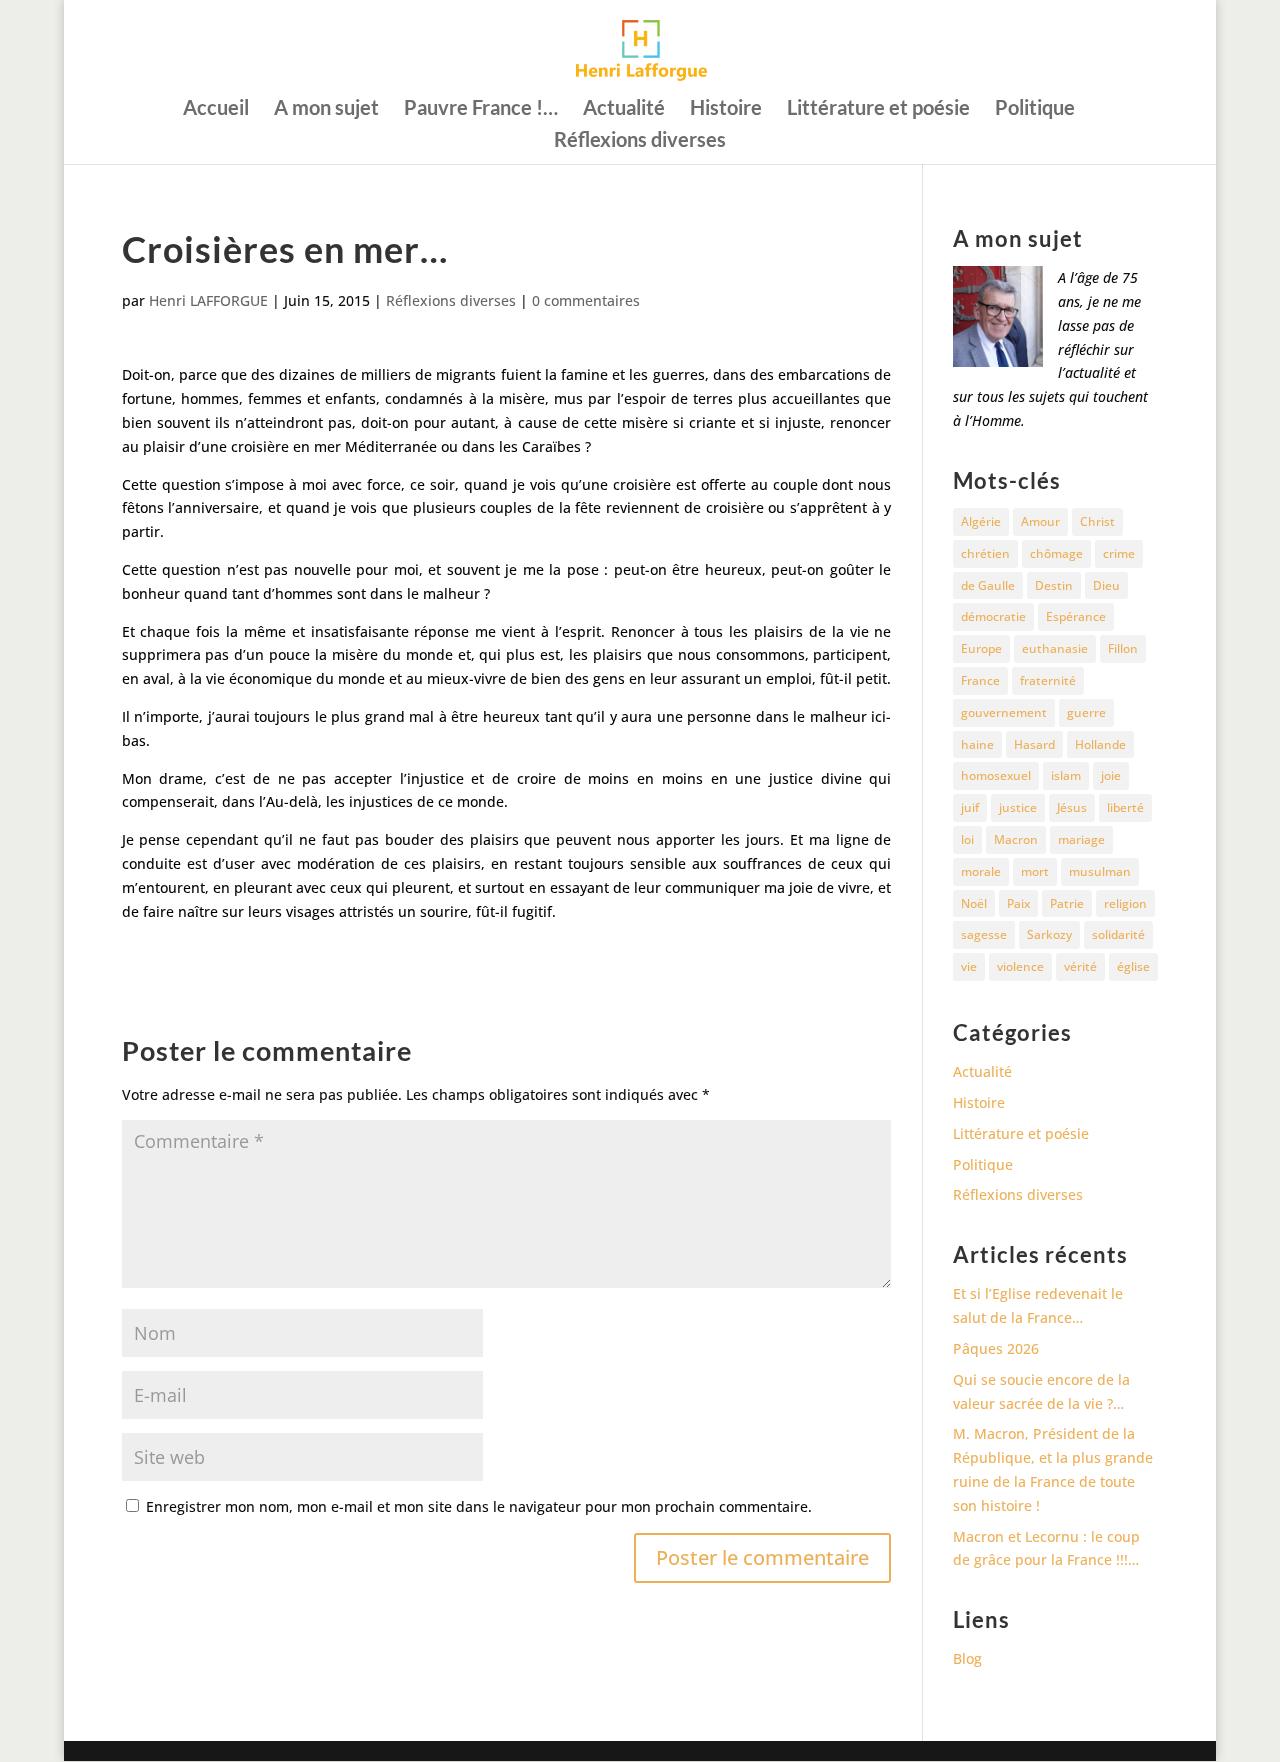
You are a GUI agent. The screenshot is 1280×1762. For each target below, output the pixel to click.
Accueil (216, 109)
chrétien (985, 553)
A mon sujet (326, 109)
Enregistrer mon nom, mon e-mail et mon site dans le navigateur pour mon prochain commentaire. (479, 1506)
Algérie (981, 521)
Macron (1016, 839)
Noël (974, 903)
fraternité (1048, 680)
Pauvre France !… (481, 109)
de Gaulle (988, 585)
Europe (981, 648)
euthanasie (1055, 648)
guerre (1086, 712)
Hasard (1034, 744)
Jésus (1072, 807)
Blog (967, 1658)
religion (1125, 903)
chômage (1056, 553)
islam (1066, 775)
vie (969, 966)
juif (970, 807)
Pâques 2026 (996, 1348)
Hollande (1100, 744)
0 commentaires (586, 300)
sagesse (984, 934)
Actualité (624, 109)
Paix (1018, 903)
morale (981, 871)
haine (977, 744)
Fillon (1123, 648)
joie (1111, 775)
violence (1020, 966)
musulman (1100, 871)
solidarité (1118, 934)
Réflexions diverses (640, 141)
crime (1119, 553)
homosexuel (996, 775)
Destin (1054, 585)
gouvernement (1004, 712)
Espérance (1076, 616)
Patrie (1067, 903)
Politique (1035, 109)
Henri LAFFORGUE (208, 300)
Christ (1097, 521)
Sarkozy (1049, 934)
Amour (1040, 521)
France (980, 680)
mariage (1081, 839)
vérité (1080, 966)
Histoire (726, 109)
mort (1035, 871)
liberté (1125, 807)
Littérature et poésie (878, 109)
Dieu (1106, 585)
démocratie (993, 616)
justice (1018, 807)
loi (967, 839)
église (1133, 966)
